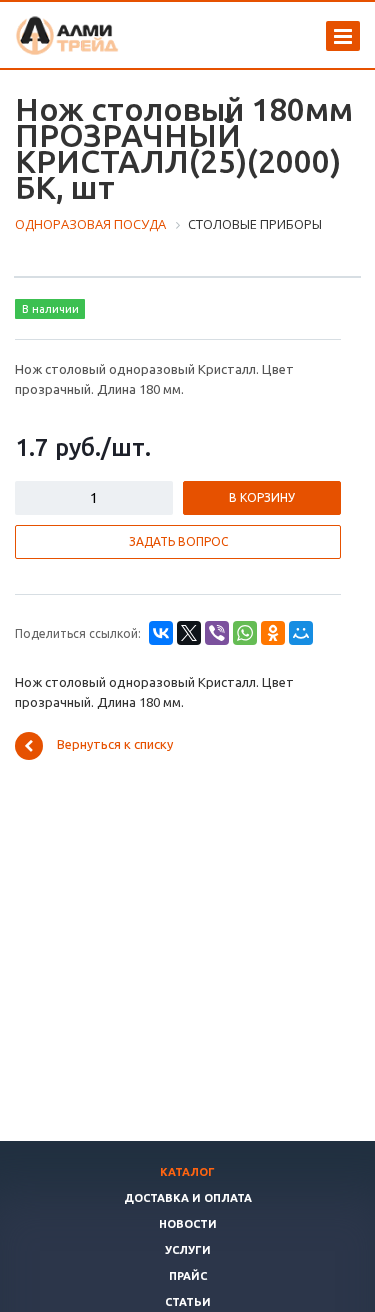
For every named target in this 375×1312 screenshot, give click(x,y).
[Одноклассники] (273, 633)
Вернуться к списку (115, 745)
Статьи (188, 1302)
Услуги (188, 1250)
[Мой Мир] (301, 633)
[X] (189, 633)
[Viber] (217, 633)
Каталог (187, 1172)
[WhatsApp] (245, 633)
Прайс (188, 1276)
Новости (188, 1224)
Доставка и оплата (188, 1198)
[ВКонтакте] (161, 633)
